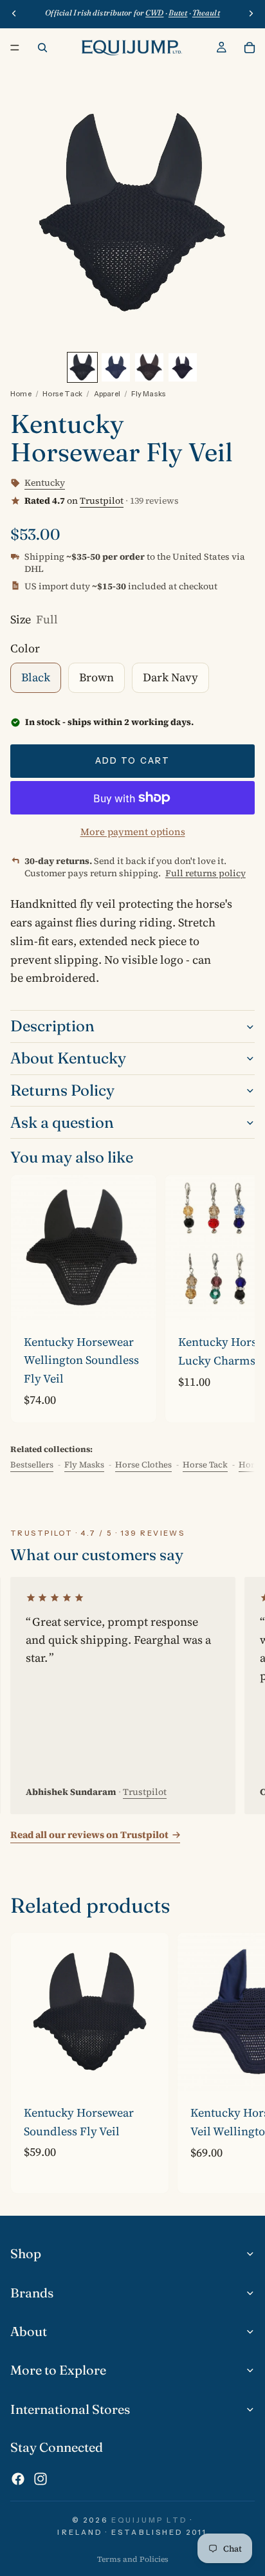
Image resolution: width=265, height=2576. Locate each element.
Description (52, 1026)
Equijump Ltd (149, 2520)
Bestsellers (32, 1465)
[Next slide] (230, 1298)
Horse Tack (62, 394)
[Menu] (15, 48)
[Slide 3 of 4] (149, 367)
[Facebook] (18, 2479)
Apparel (107, 394)
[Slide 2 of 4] (116, 367)
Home (21, 394)
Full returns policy (206, 873)
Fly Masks (149, 394)
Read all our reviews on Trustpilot (89, 1835)
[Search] (42, 48)
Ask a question (62, 1122)
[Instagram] (41, 2479)
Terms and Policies (133, 2559)
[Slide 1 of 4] (82, 367)
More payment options (133, 832)
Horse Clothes (143, 1465)
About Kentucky (68, 1058)
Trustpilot (102, 501)
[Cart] (250, 48)
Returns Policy (62, 1090)
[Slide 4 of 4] (183, 367)
